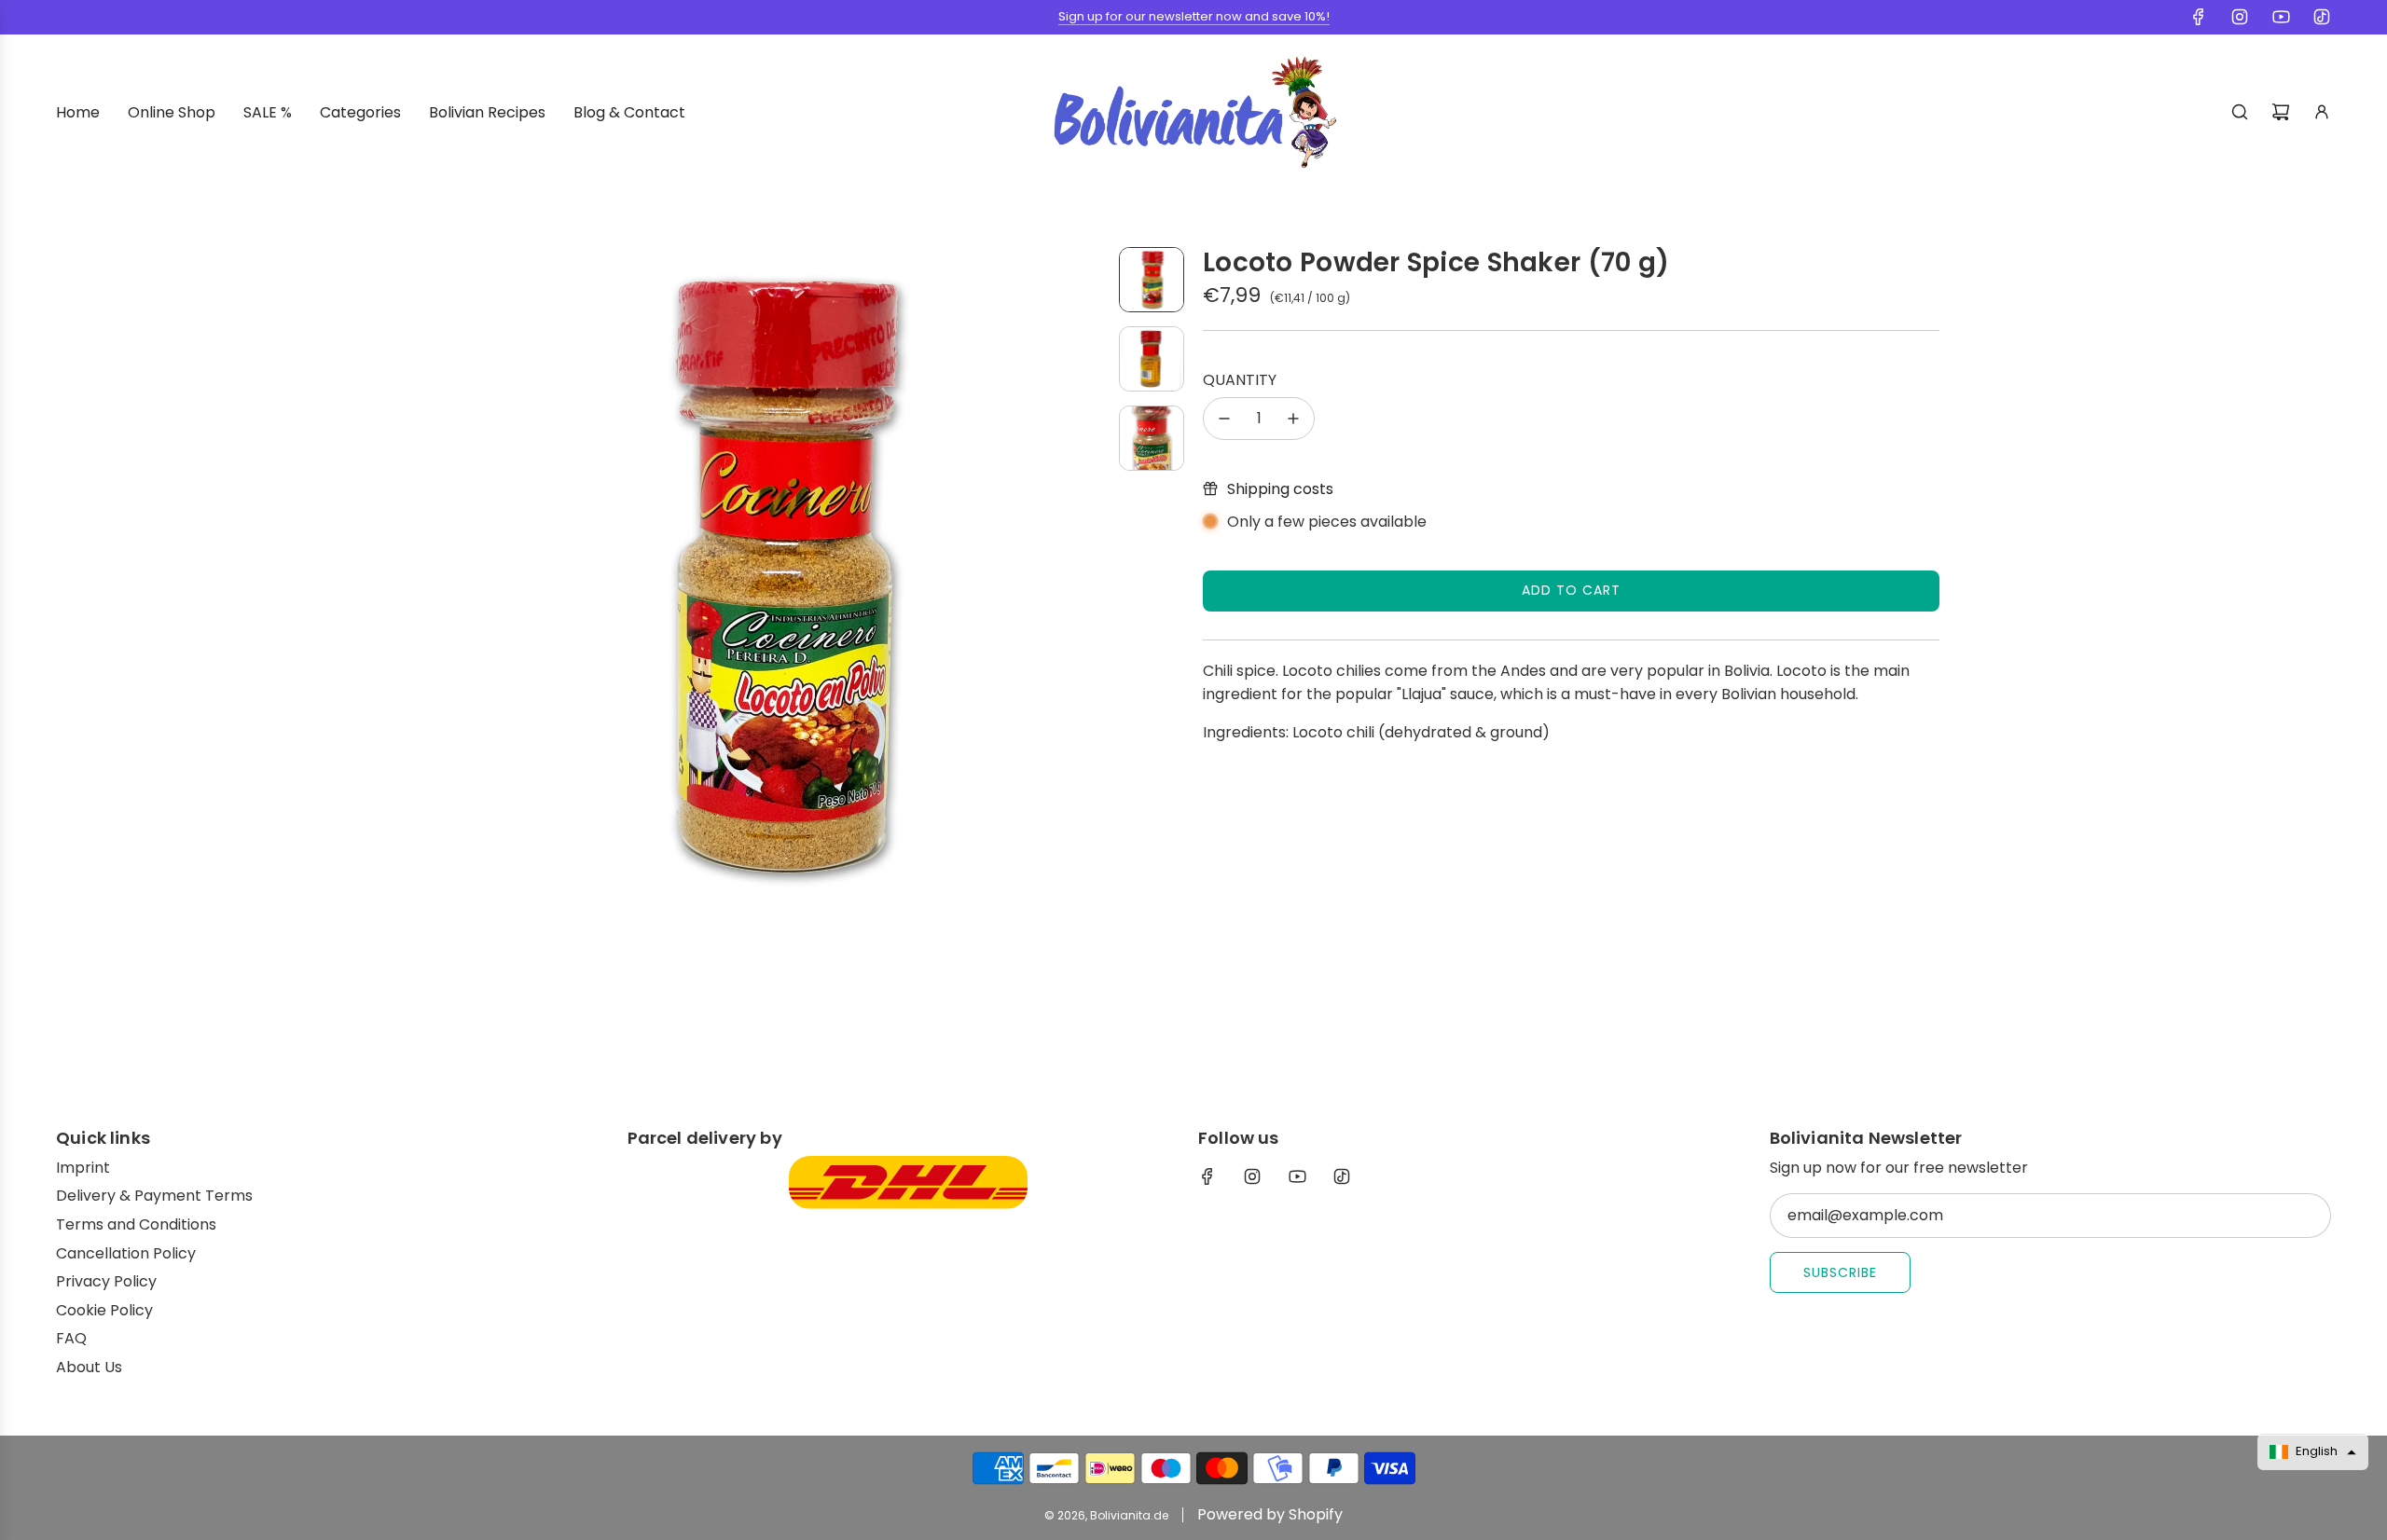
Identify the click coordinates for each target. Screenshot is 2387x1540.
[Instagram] (2240, 17)
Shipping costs (1280, 489)
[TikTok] (2322, 17)
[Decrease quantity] (1224, 419)
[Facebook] (2199, 17)
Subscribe (1840, 1272)
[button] (462, 576)
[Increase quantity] (1293, 419)
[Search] (2240, 112)
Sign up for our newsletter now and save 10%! (1194, 16)
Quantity (1240, 380)
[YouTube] (2281, 17)
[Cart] (2281, 112)
